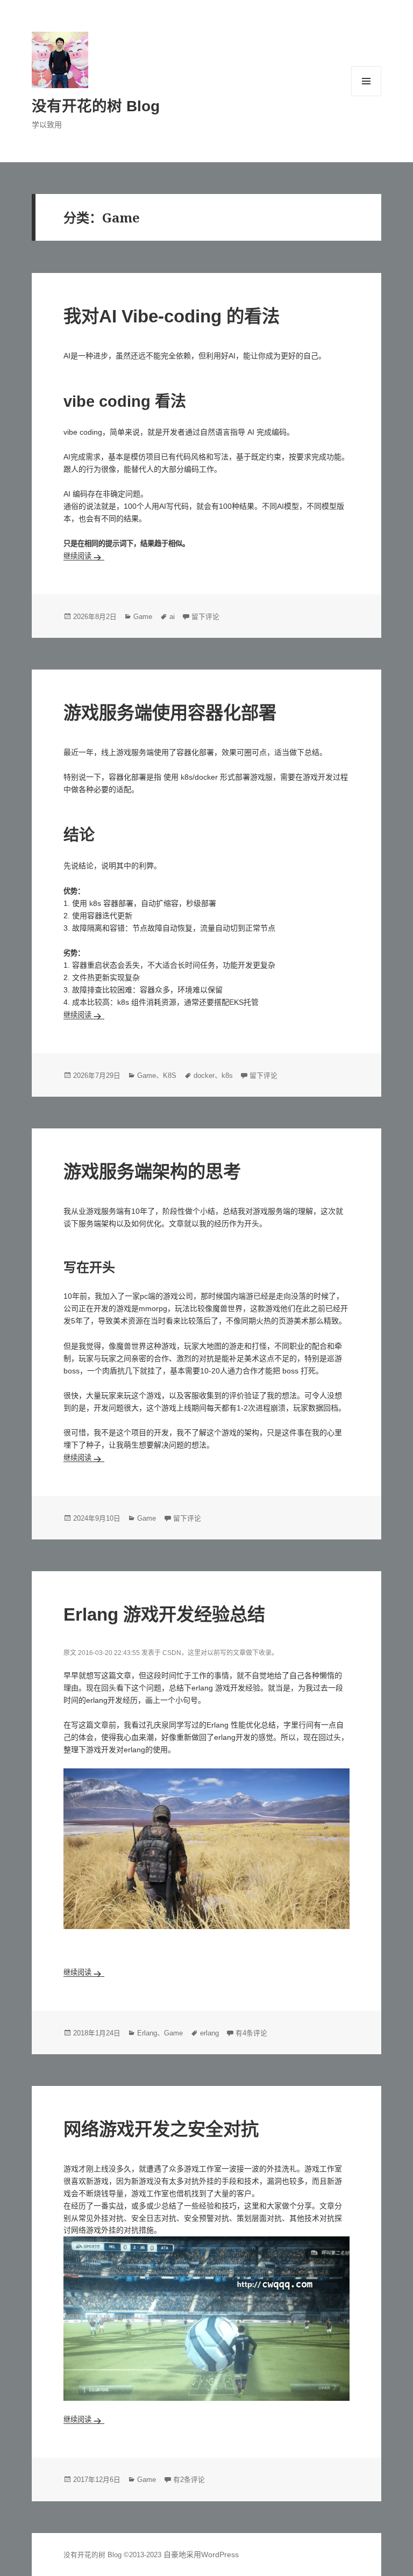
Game (143, 617)
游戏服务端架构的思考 (152, 1172)
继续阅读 (84, 556)
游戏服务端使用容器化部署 (170, 713)
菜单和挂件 (366, 81)
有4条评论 (251, 2033)
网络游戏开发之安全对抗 (161, 2129)
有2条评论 (189, 2480)
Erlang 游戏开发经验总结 (164, 1614)
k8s (227, 1076)
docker (204, 1076)
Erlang (147, 2033)
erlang (209, 2033)
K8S (170, 1076)
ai (172, 617)
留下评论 (205, 617)
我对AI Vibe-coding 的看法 (172, 316)
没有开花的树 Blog (96, 106)
